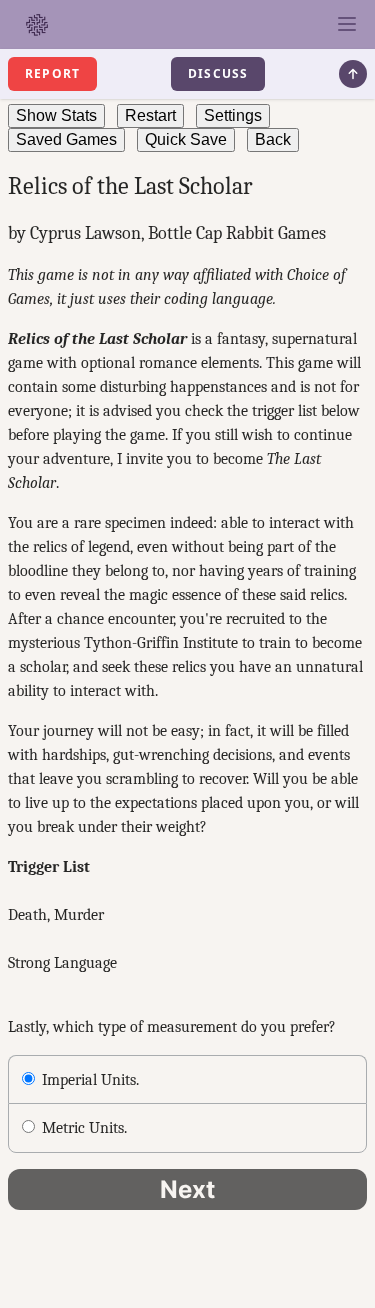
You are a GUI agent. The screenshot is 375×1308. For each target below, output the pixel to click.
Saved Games (66, 139)
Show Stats (56, 115)
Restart (150, 115)
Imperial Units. (90, 1080)
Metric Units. (84, 1128)
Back (273, 139)
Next (187, 1189)
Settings (233, 115)
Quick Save (186, 139)
